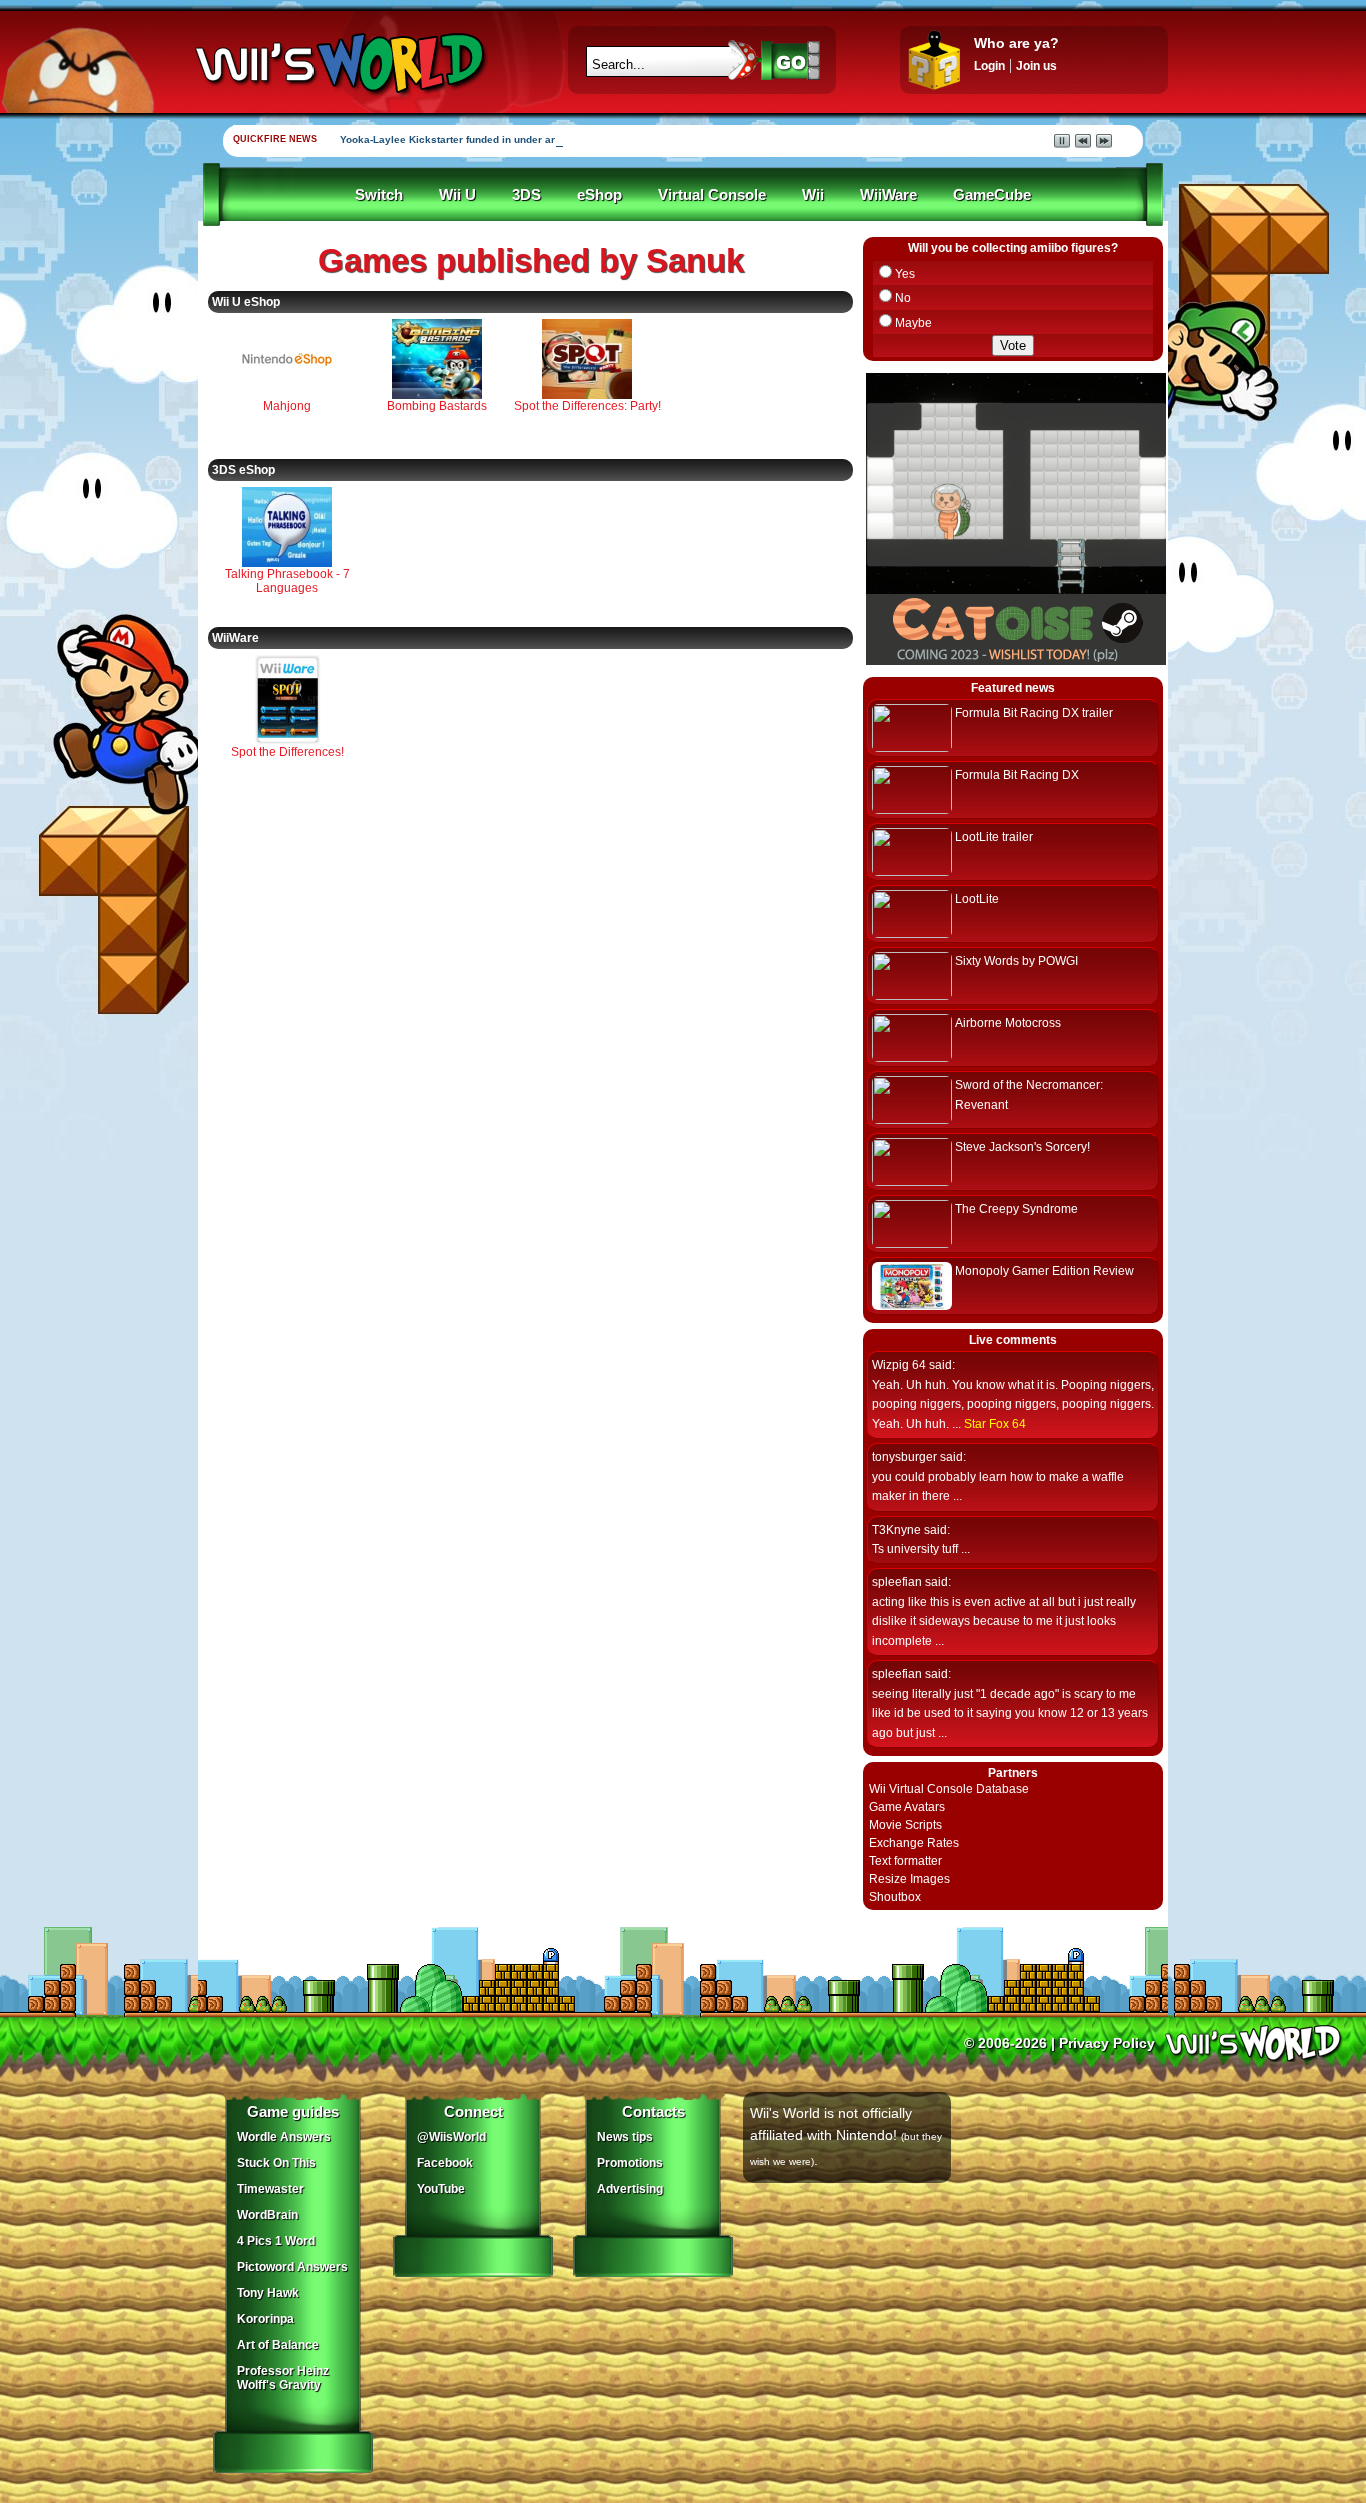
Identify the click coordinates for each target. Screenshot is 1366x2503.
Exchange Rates (914, 1843)
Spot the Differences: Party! (587, 406)
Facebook (445, 2163)
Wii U (457, 195)
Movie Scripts (905, 1825)
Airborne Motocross (1008, 1023)
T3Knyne (896, 1530)
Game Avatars (907, 1807)
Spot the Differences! (287, 752)
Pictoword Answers (292, 2267)
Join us (1036, 66)
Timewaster (270, 2189)
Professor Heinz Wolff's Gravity (283, 2378)
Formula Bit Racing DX (1017, 775)
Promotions (630, 2163)
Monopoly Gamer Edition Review (1044, 1271)
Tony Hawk (268, 2293)
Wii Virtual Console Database (949, 1789)
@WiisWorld (451, 2137)
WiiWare (888, 195)
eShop (599, 195)
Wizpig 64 (899, 1365)
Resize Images (909, 1879)
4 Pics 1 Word (276, 2241)
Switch (379, 195)
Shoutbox (895, 1897)
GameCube (992, 195)
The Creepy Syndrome (1016, 1209)
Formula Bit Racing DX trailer (1034, 713)
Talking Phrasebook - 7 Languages (287, 581)
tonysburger (904, 1457)
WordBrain (267, 2215)
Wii (813, 195)
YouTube (441, 2189)
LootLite (977, 899)
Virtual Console (712, 195)
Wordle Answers (284, 2137)
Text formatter (905, 1861)
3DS (526, 195)
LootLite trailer (994, 837)
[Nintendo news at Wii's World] (338, 63)
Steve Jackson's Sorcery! (1022, 1147)
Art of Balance (278, 2345)
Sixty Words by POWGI (1016, 961)
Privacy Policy (1107, 2043)
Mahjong (287, 406)
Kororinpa (265, 2319)
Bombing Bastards (437, 406)
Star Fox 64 (995, 1424)
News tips (625, 2137)
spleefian (897, 1582)
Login (989, 66)
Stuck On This (276, 2163)
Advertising (630, 2189)
